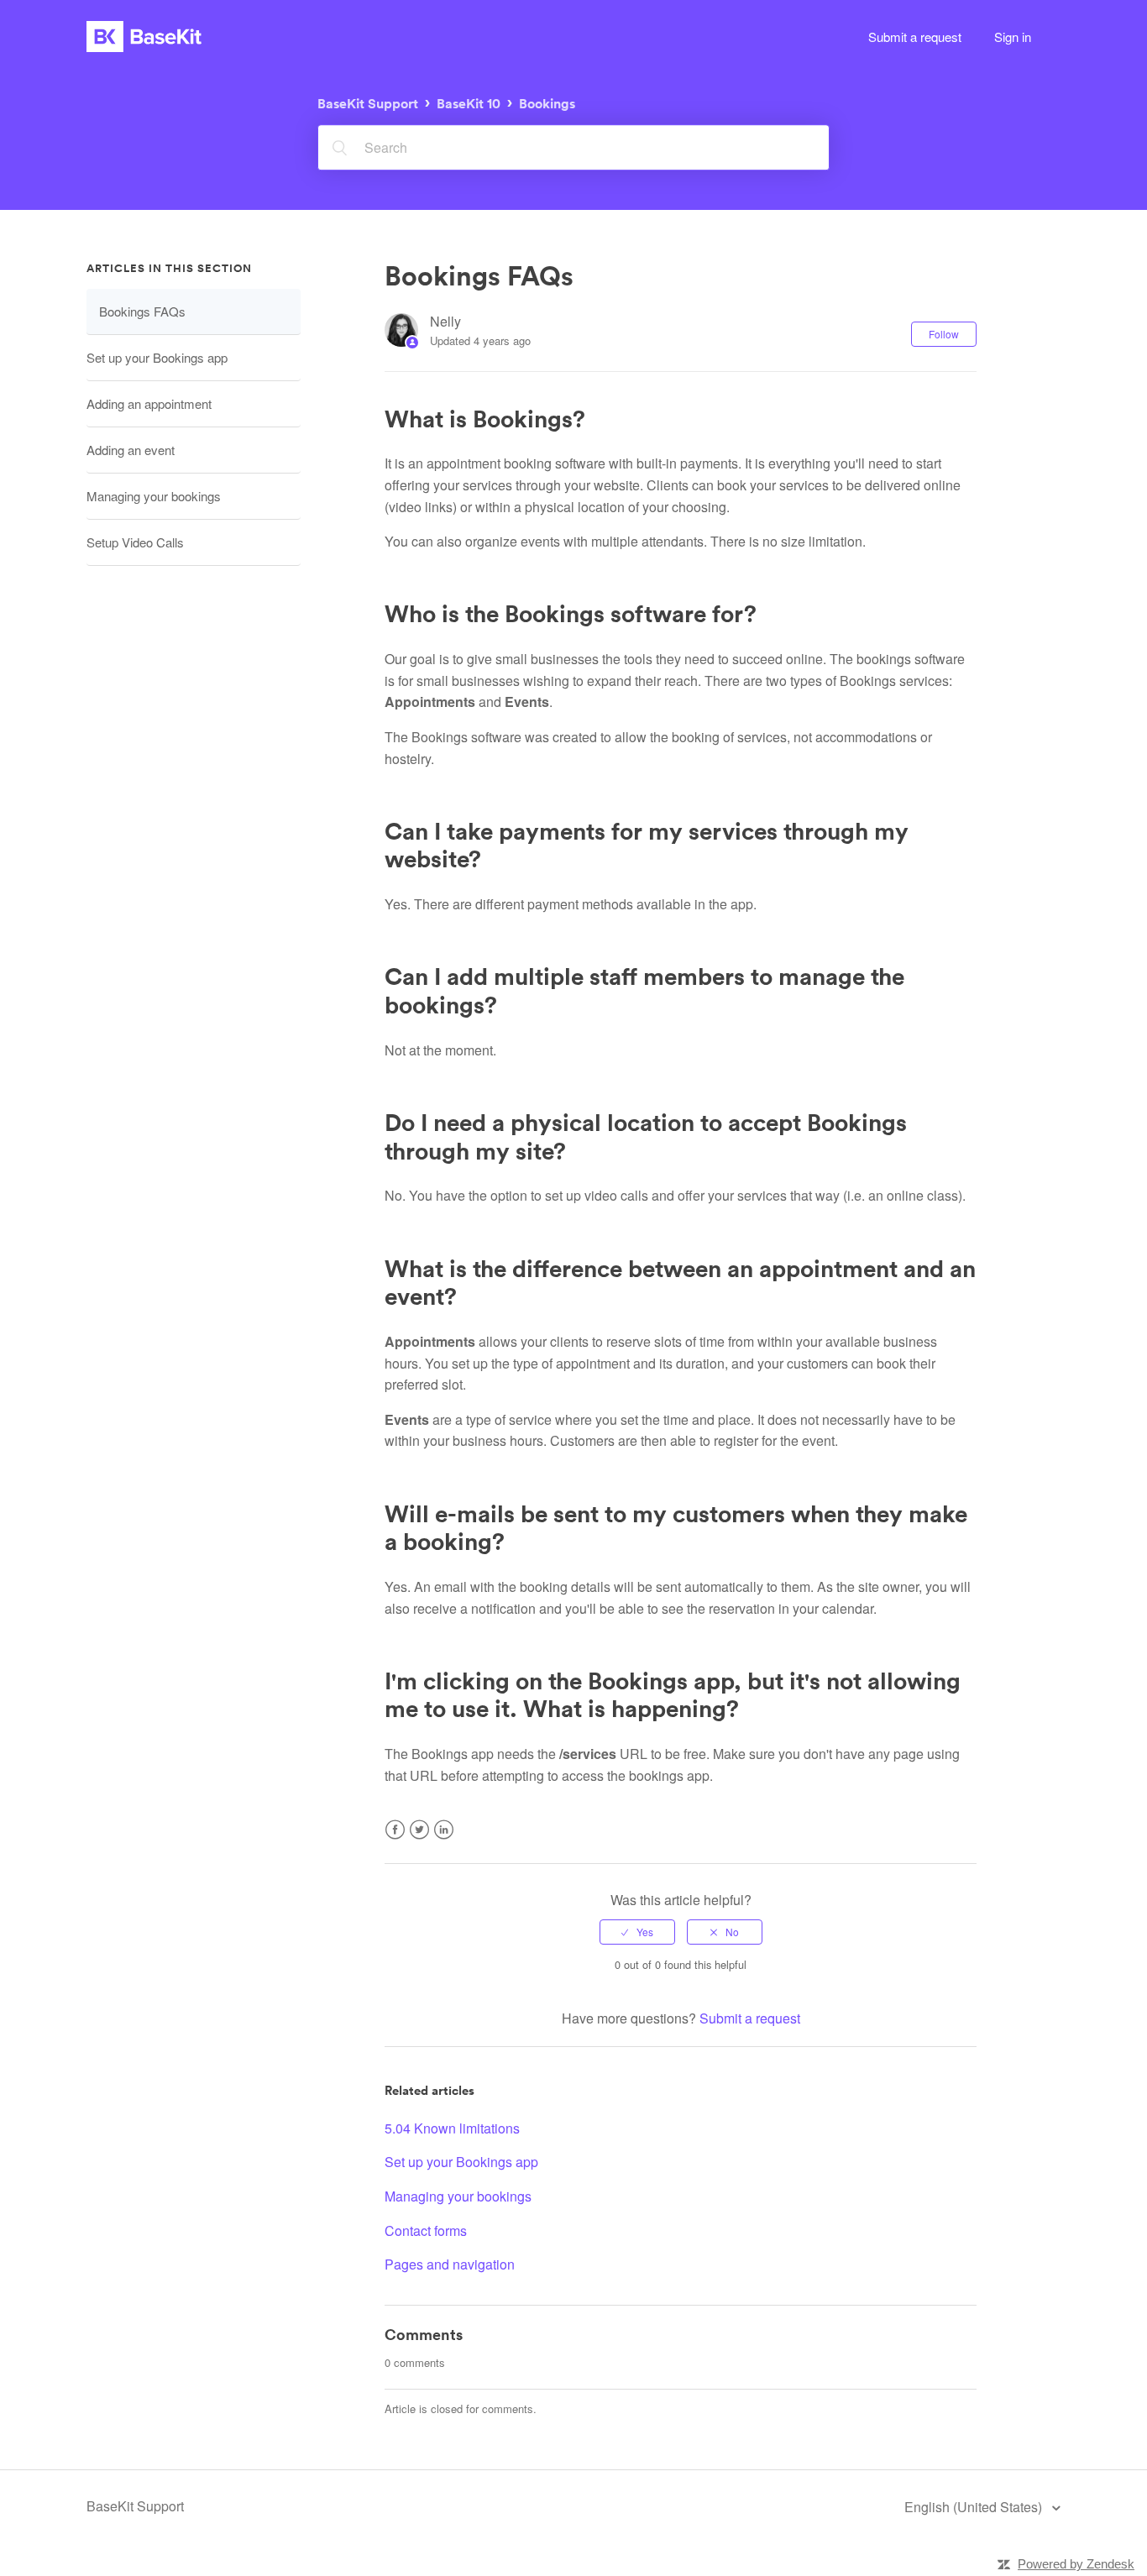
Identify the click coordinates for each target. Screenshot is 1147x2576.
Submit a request (915, 37)
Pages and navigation (450, 2264)
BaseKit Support (368, 104)
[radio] (637, 1932)
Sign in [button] (1013, 37)
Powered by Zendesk (1076, 2564)
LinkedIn (444, 1840)
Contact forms (426, 2230)
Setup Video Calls (135, 542)
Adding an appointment (149, 403)
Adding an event (131, 450)
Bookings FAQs (142, 311)
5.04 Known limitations (452, 2128)
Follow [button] (944, 334)
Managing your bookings (154, 496)
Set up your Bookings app (157, 357)
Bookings (547, 104)
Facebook (395, 1840)
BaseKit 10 (469, 104)
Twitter (419, 1840)
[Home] (144, 37)
